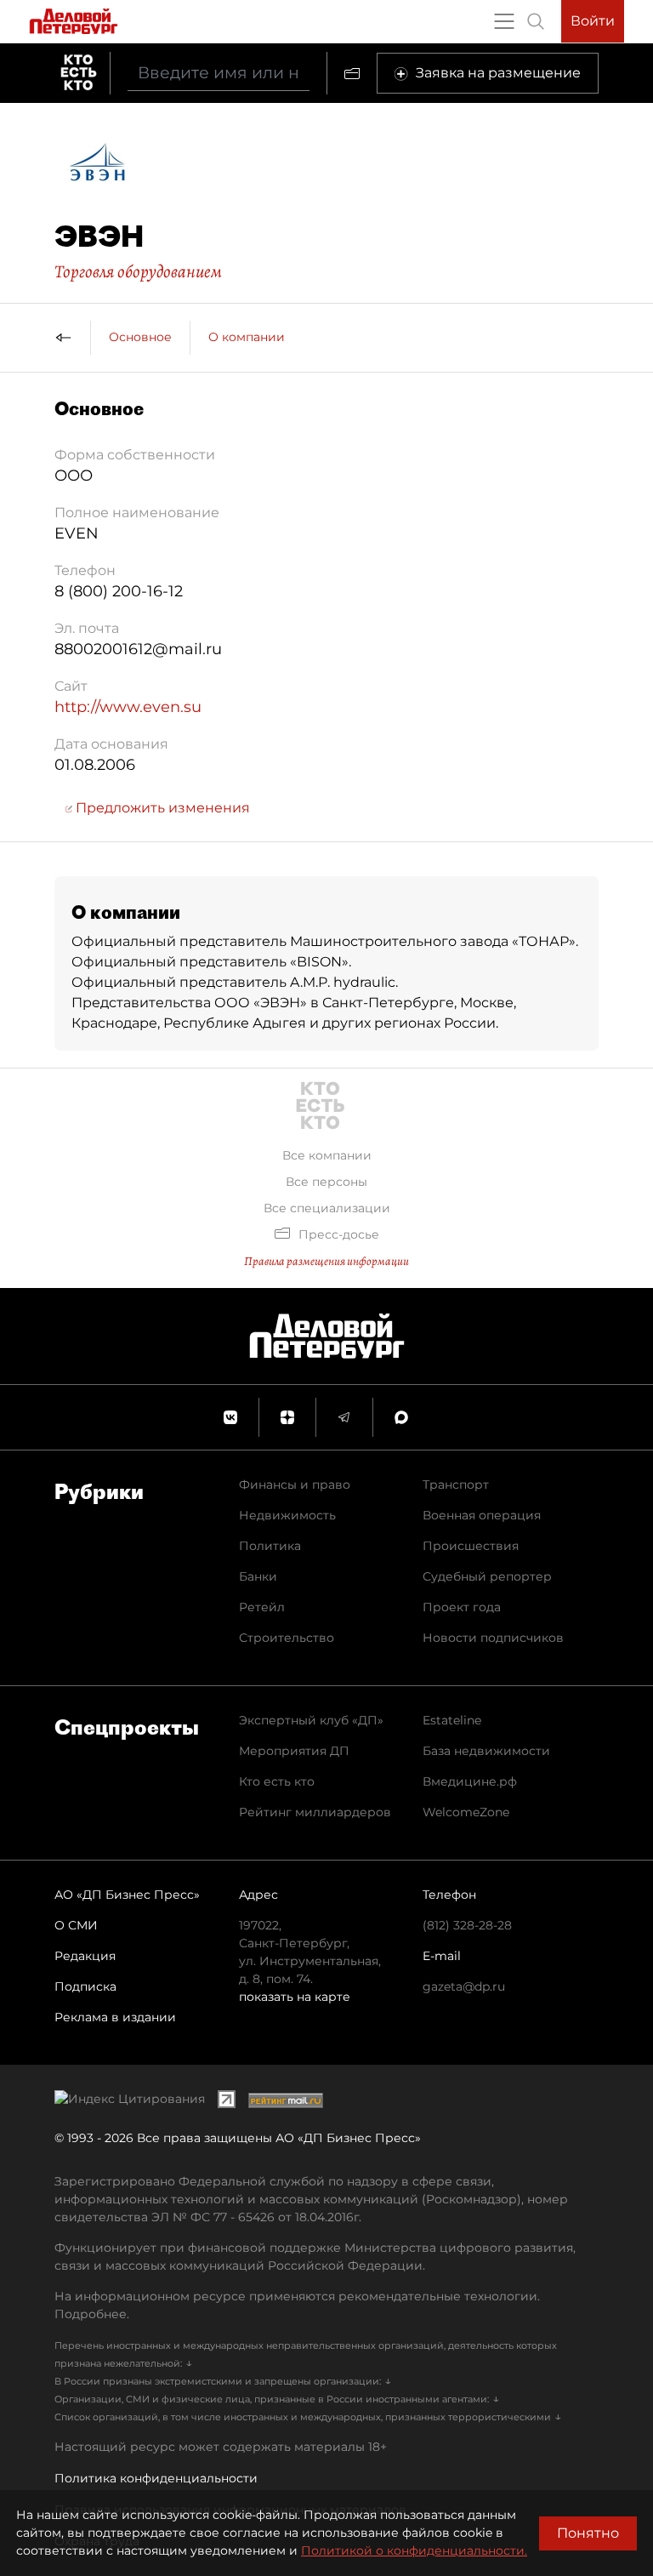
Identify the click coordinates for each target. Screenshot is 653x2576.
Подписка (85, 1986)
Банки (258, 1576)
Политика (270, 1546)
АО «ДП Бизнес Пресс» (127, 1895)
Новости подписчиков (493, 1638)
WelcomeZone (466, 1812)
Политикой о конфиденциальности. (414, 2550)
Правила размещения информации (326, 1261)
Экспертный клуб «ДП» (311, 1720)
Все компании (327, 1155)
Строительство (287, 1638)
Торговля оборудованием (138, 271)
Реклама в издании (115, 2017)
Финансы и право (295, 1485)
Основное (140, 337)
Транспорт (456, 1485)
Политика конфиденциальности (156, 2478)
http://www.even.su (128, 707)
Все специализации (327, 1208)
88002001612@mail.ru (138, 649)
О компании (247, 337)
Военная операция (482, 1515)
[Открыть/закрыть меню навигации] (504, 21)
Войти (593, 21)
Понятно (588, 2533)
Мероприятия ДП (294, 1751)
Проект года (462, 1607)
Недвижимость (287, 1515)
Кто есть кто (277, 1781)
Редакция (85, 1956)
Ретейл (262, 1607)
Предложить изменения (161, 808)
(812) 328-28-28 (467, 1925)
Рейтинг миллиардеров (315, 1812)
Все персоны (326, 1182)
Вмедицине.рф (470, 1781)
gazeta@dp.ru (464, 1986)
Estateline (452, 1720)
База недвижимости (486, 1751)
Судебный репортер (487, 1576)
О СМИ (76, 1925)
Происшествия (471, 1546)
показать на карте (295, 1997)
